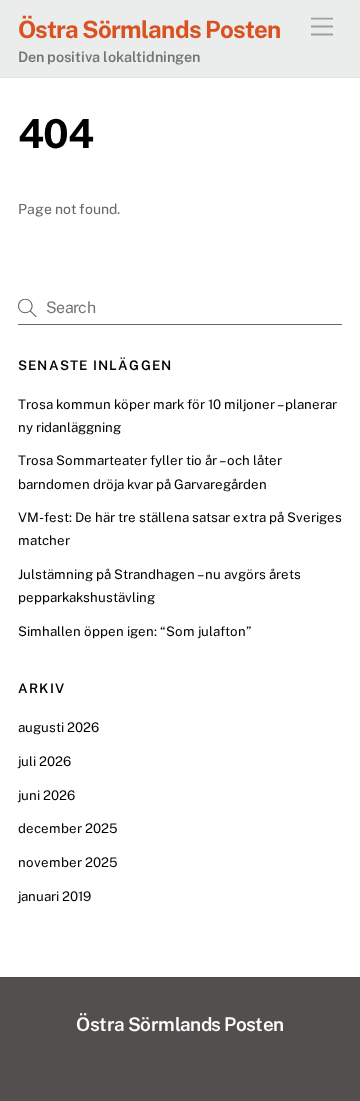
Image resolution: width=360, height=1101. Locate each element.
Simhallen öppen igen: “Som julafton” (134, 631)
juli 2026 (44, 761)
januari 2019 (54, 896)
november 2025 (68, 862)
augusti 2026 (58, 727)
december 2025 (68, 828)
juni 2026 (46, 795)
